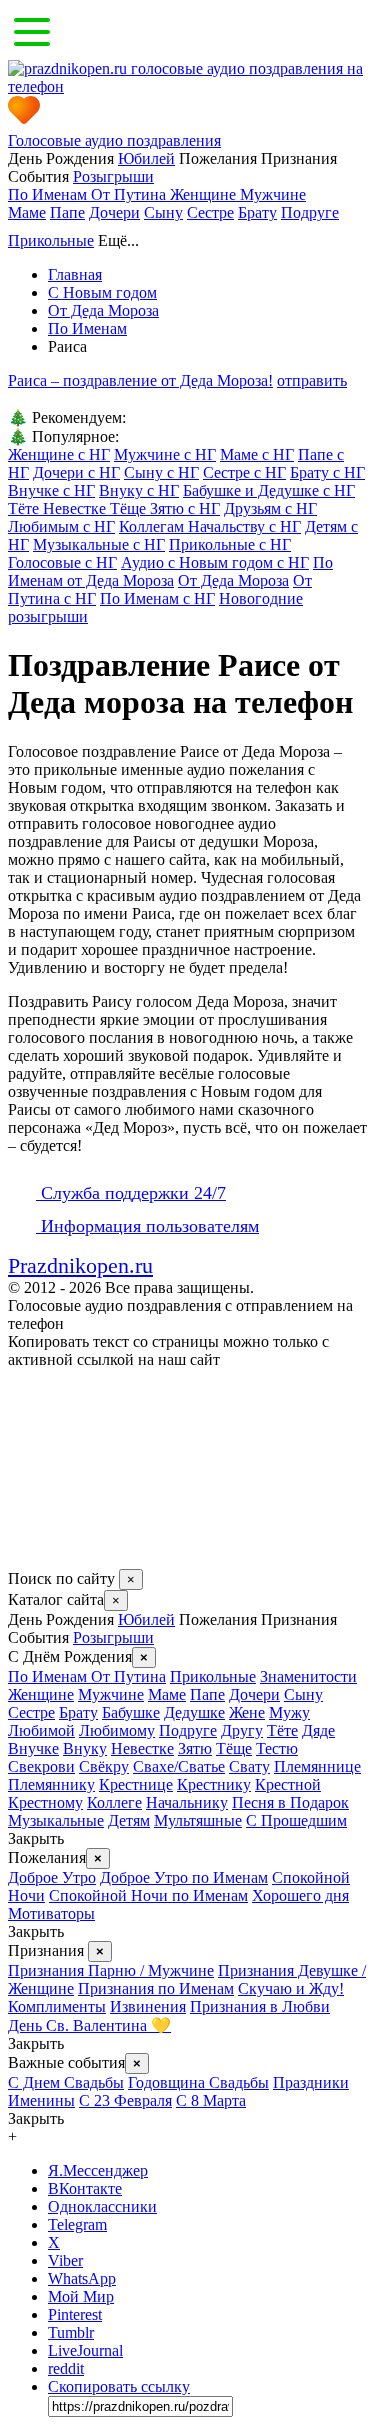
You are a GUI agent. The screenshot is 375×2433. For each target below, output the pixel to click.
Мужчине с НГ (165, 454)
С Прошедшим (296, 1820)
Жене (247, 1712)
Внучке (33, 1748)
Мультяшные (198, 1820)
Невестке (142, 1748)
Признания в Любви (260, 2006)
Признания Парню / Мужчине (111, 1970)
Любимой (41, 1730)
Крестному (45, 1802)
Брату (257, 212)
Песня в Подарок (290, 1802)
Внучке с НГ (51, 490)
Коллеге (114, 1802)
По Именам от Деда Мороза (170, 571)
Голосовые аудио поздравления (114, 140)
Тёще (234, 1748)
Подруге (310, 212)
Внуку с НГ (139, 490)
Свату (249, 1766)
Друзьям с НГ (270, 508)
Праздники (311, 2082)
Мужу (289, 1712)
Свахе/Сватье (179, 1766)
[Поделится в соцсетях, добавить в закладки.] (29, 1559)
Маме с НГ (257, 454)
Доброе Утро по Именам (184, 1877)
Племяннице (317, 1766)
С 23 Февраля (125, 2100)
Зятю (195, 1748)
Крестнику (214, 1784)
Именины (41, 2100)
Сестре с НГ (244, 472)
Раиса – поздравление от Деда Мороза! (140, 380)
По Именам (49, 194)
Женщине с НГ (59, 454)
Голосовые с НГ (62, 562)
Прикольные (51, 240)
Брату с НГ (327, 472)
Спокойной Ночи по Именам (148, 1895)
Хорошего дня (300, 1895)
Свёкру (104, 1766)
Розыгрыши (113, 176)
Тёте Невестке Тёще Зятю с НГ (114, 508)
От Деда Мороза (233, 580)
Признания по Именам (156, 1988)
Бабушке (131, 1712)
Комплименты (57, 2006)
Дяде (318, 1730)
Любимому (117, 1730)
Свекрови (41, 1766)
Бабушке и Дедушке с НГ (269, 490)
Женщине (205, 194)
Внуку (85, 1748)
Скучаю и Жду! (291, 1988)
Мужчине (273, 194)
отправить (312, 380)
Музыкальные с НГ (99, 544)
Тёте (282, 1730)
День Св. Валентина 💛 (89, 2025)
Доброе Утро (52, 1877)
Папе (67, 212)
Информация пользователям (147, 1226)
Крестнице (136, 1784)
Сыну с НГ (161, 472)
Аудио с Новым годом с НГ (215, 562)
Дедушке (194, 1712)
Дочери (114, 212)
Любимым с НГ (61, 526)
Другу (242, 1730)
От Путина (130, 194)
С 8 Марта (211, 2100)
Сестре (210, 212)
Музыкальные (56, 1820)
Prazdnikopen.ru (80, 1265)
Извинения (148, 2006)
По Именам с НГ (157, 598)
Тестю (277, 1748)
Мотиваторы (51, 1913)
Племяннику (51, 1784)
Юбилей (146, 158)
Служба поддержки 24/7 (131, 1193)
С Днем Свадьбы (66, 2082)
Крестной (288, 1784)
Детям (129, 1820)
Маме (27, 212)
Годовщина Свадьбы (198, 2082)
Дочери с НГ (76, 472)
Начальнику (187, 1802)
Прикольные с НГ (230, 544)
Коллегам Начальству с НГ (210, 526)
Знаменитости (308, 1676)
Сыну (163, 212)
